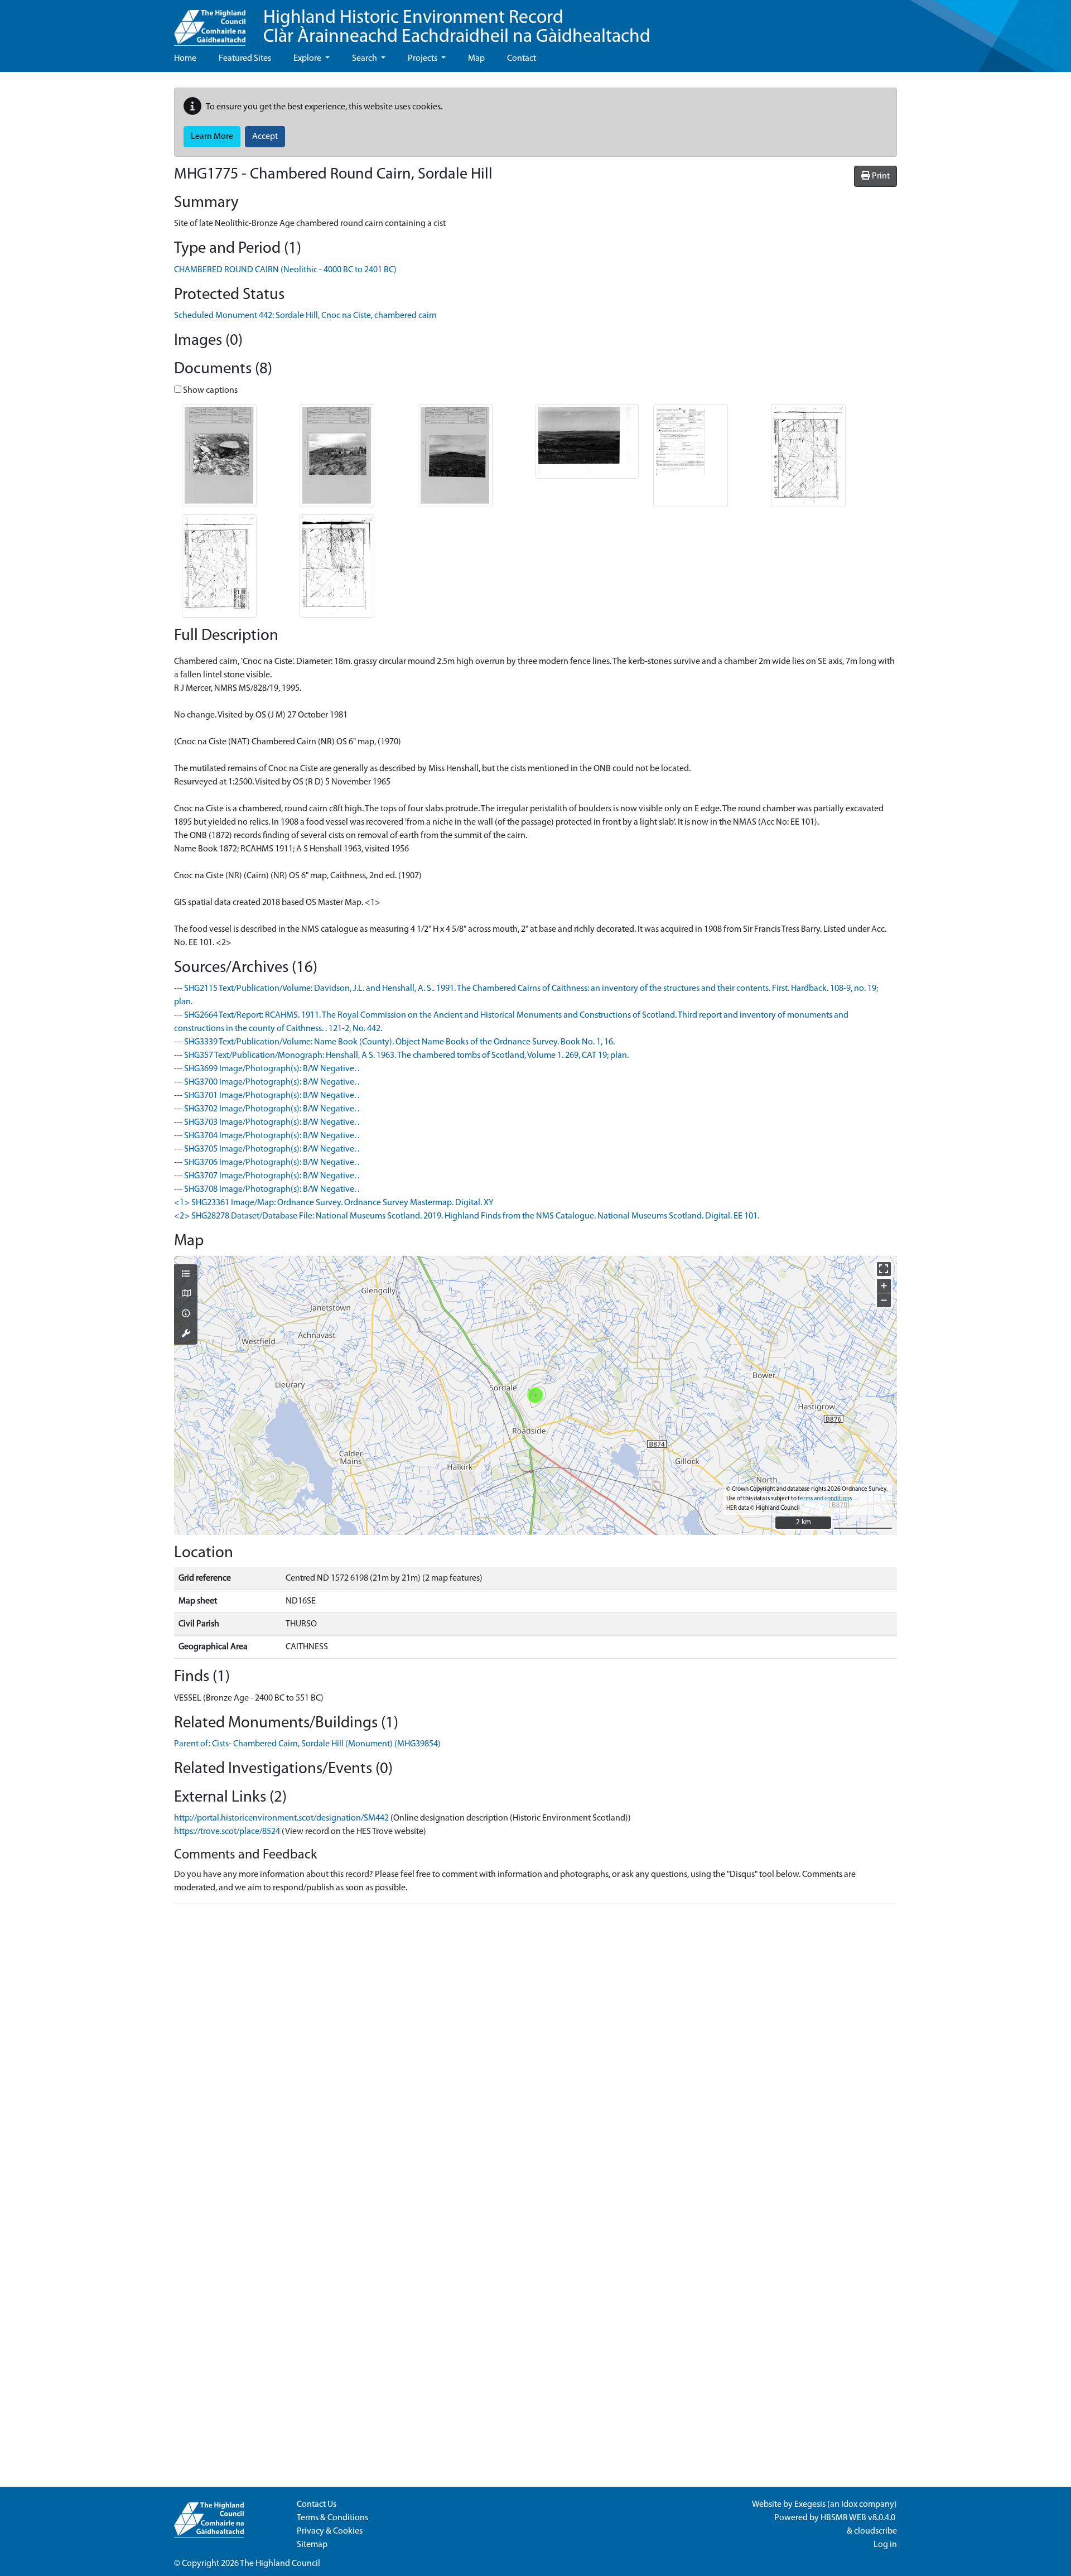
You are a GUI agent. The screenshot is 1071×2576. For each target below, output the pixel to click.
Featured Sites (245, 59)
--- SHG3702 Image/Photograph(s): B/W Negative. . (267, 1109)
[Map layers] (186, 1275)
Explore (308, 59)
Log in (885, 2545)
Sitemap (312, 2545)
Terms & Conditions (332, 2518)
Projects (423, 59)
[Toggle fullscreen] (884, 1269)
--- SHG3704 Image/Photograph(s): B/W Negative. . (267, 1136)
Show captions (209, 391)
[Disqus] (535, 2053)
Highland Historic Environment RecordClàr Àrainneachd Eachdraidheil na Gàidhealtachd (457, 28)
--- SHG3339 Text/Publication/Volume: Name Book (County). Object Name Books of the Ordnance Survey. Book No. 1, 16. (394, 1042)
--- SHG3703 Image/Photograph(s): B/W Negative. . (267, 1123)
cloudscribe (875, 2531)
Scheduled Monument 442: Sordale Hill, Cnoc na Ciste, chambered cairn (305, 316)
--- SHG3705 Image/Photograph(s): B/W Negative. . (267, 1149)
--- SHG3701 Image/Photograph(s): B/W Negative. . (267, 1096)
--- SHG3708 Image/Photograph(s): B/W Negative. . (267, 1190)
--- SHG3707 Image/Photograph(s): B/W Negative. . (267, 1176)
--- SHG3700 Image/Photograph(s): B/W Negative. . (267, 1082)
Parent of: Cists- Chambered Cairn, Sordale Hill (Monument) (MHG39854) (307, 1744)
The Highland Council (280, 2564)
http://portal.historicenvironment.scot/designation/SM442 (281, 1818)
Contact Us (317, 2505)
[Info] (186, 1315)
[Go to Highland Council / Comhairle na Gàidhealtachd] (210, 23)
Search (365, 59)
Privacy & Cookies (330, 2531)
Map (476, 59)
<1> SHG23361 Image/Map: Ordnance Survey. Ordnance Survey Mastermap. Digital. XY (334, 1203)
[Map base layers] (186, 1294)
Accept (265, 137)
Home (185, 59)
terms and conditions (825, 1499)
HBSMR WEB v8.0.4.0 (859, 2518)
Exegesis (810, 2505)
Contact (522, 59)
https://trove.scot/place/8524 (227, 1832)
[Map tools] (186, 1335)
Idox (849, 2505)
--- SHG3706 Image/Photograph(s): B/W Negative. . (267, 1163)
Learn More (212, 137)
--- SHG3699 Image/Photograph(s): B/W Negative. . (267, 1069)
